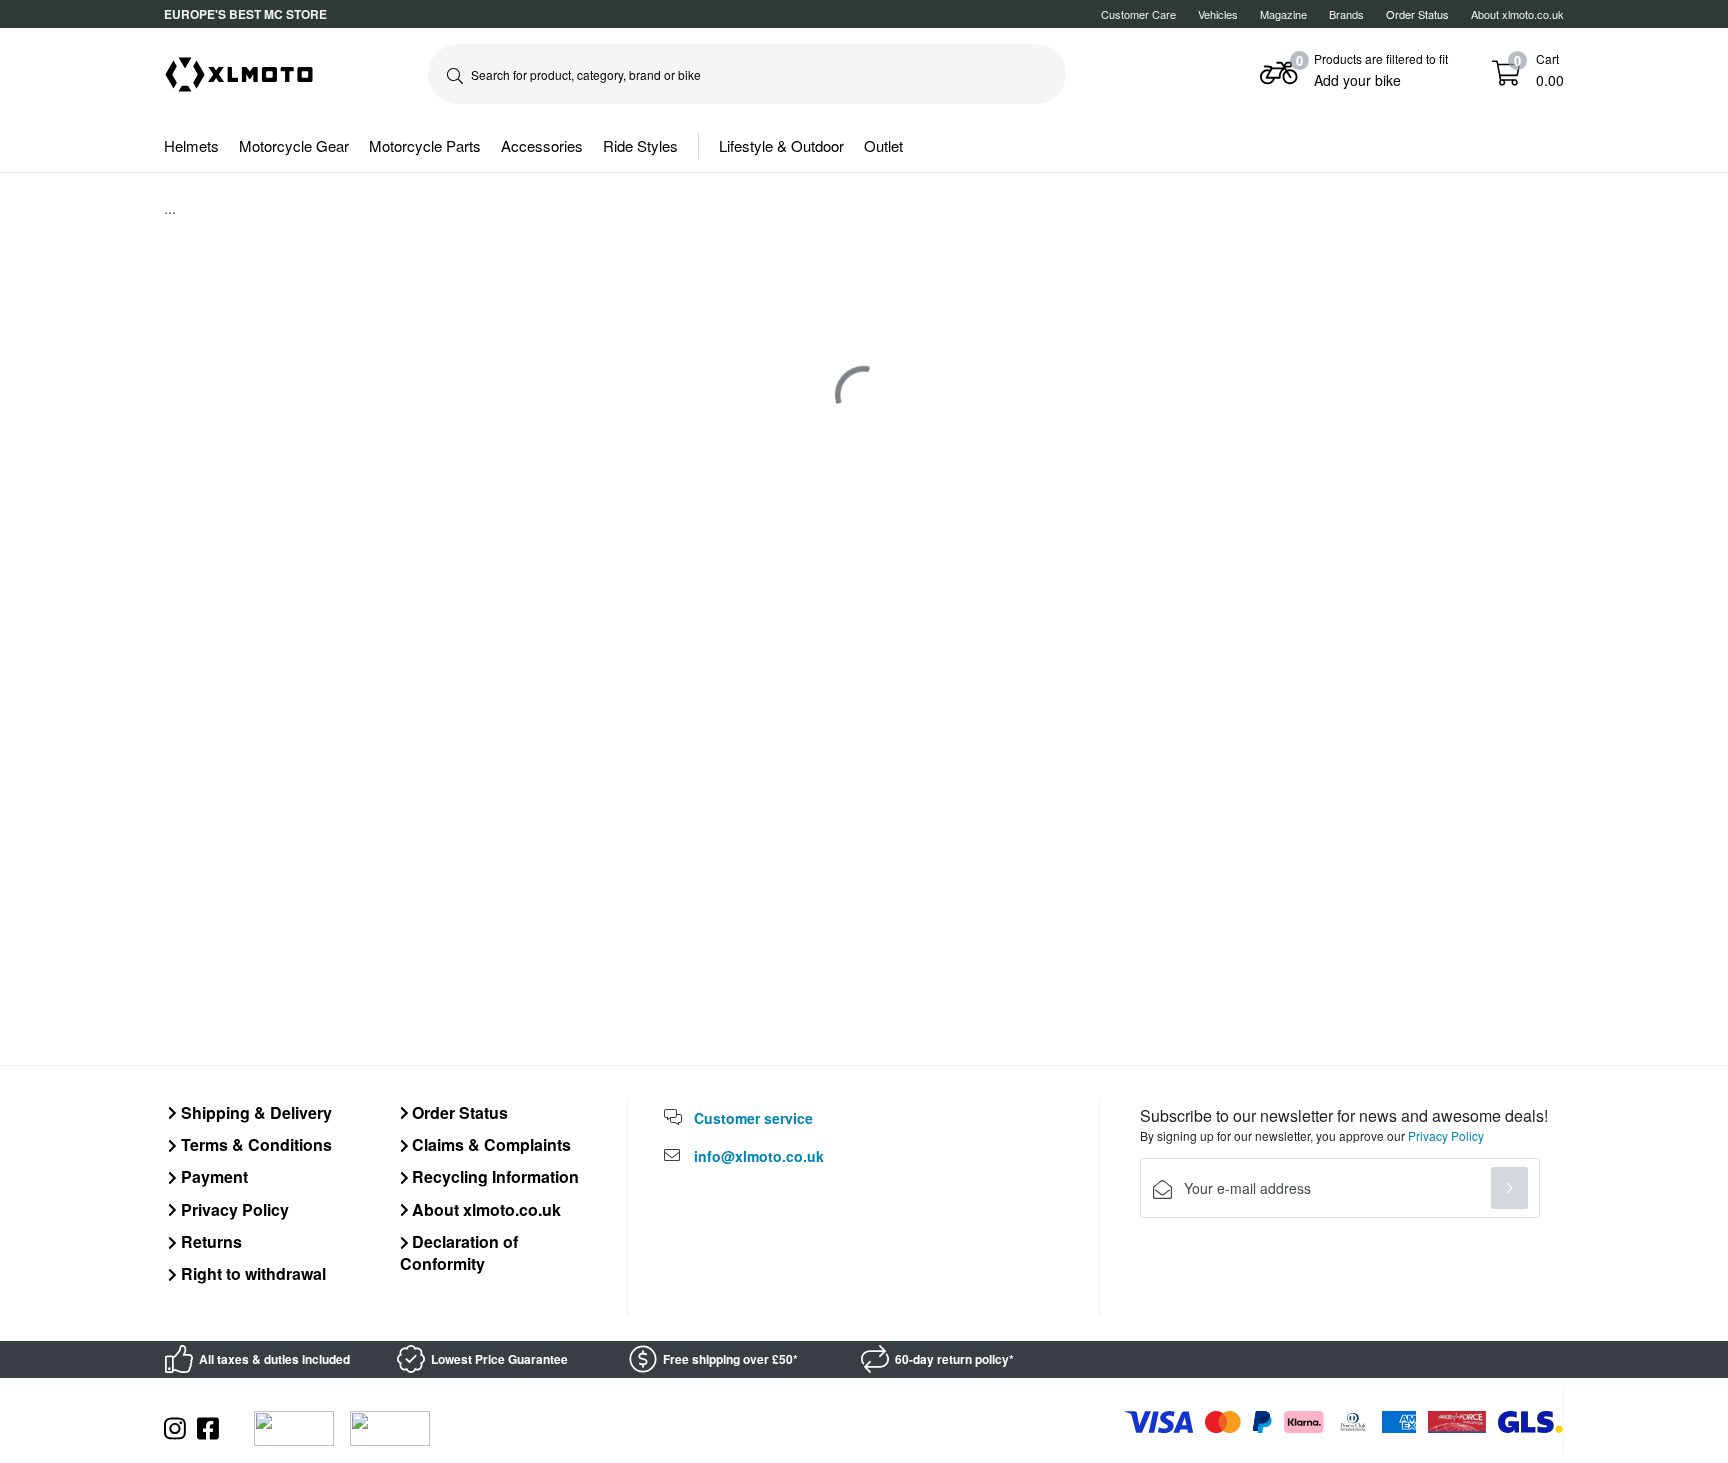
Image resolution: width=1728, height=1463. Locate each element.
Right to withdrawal (251, 1273)
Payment (212, 1176)
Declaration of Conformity (459, 1252)
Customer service (753, 1118)
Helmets (191, 145)
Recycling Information (493, 1176)
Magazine (1283, 14)
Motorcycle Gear (294, 145)
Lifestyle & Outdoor (781, 145)
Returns (209, 1241)
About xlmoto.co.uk (1517, 14)
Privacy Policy (233, 1209)
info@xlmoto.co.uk (759, 1156)
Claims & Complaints (489, 1144)
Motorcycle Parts (425, 145)
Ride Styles (640, 145)
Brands (1346, 14)
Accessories (542, 145)
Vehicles (1218, 14)
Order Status (458, 1112)
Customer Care (1138, 14)
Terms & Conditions (254, 1144)
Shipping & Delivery (254, 1112)
